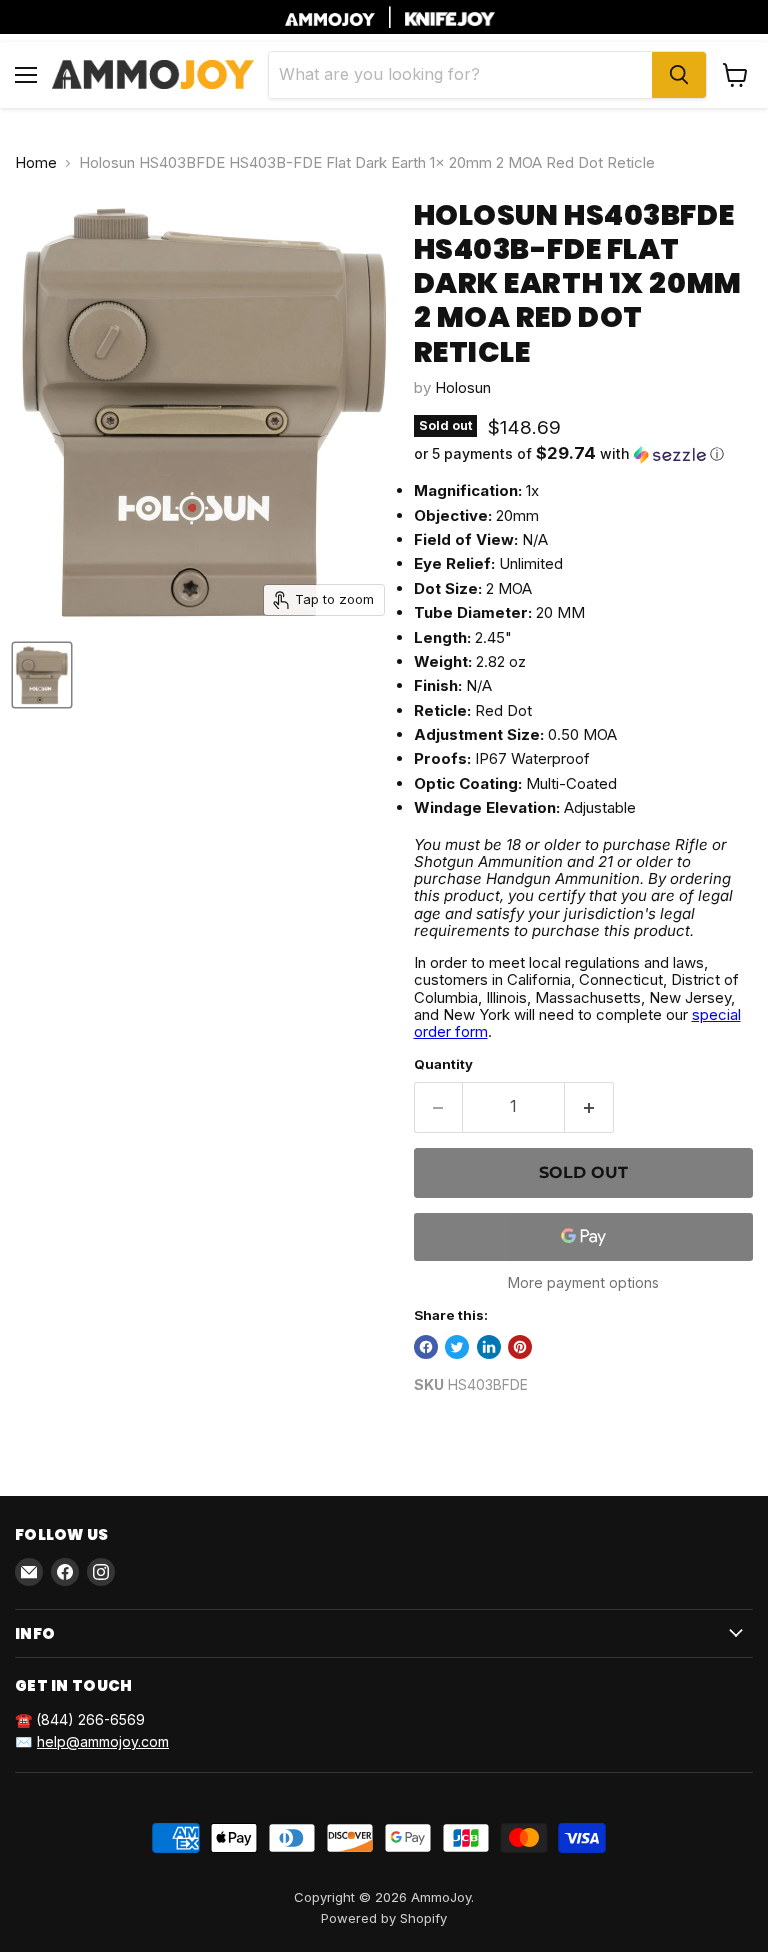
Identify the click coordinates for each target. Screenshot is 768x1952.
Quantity (443, 1064)
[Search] (679, 75)
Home (36, 162)
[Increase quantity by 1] (589, 1107)
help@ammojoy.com (103, 1741)
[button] (583, 454)
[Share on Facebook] (426, 1347)
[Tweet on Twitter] (457, 1347)
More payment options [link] (583, 1283)
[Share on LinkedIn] (489, 1347)
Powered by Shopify (384, 1918)
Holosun (463, 387)
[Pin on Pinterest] (520, 1347)
